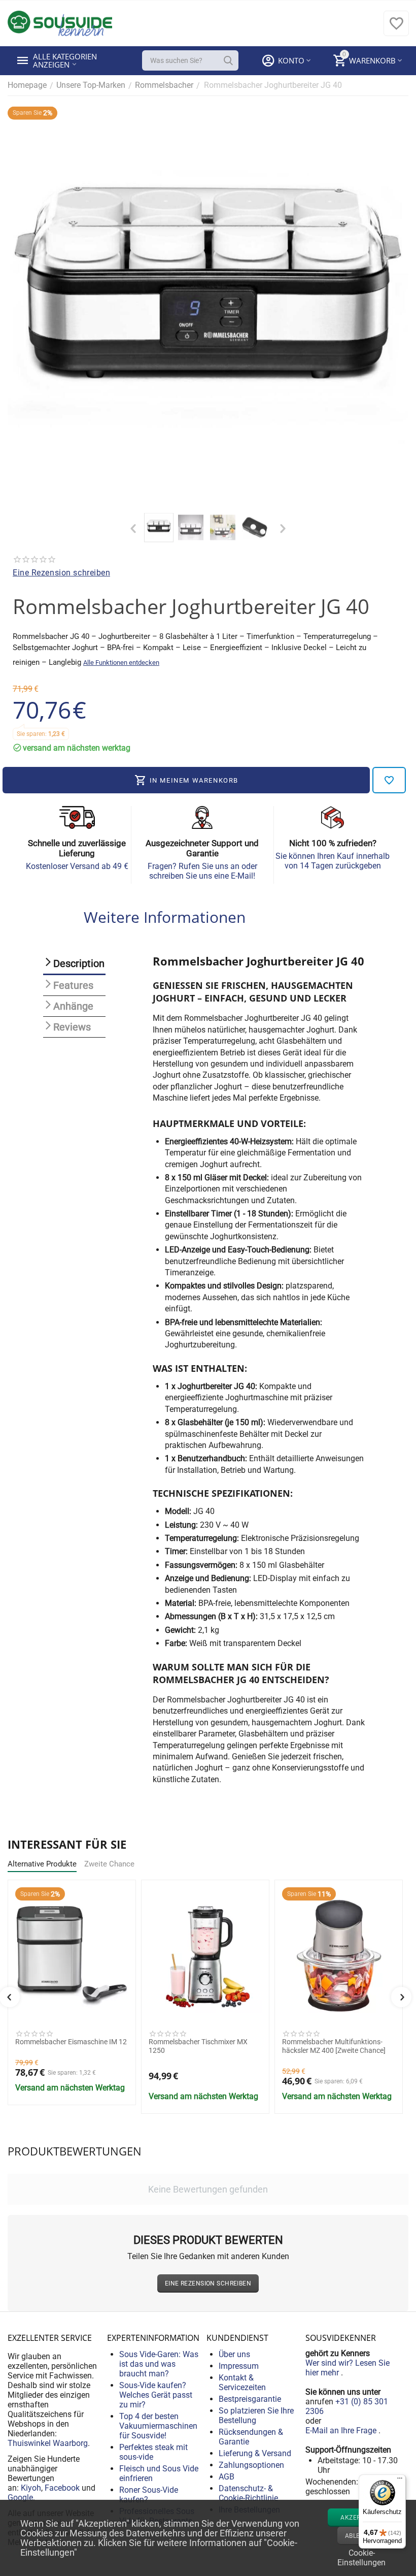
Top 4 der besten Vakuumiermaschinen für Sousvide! (158, 2426)
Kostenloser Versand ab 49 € (77, 866)
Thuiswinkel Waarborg (48, 2443)
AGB (227, 2477)
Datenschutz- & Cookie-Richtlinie (248, 2493)
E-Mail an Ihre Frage (342, 2430)
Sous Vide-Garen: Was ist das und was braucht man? (159, 2364)
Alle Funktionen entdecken (121, 663)
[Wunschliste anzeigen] (396, 29)
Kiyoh (31, 2488)
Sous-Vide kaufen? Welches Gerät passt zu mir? (156, 2395)
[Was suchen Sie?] (228, 60)
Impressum (239, 2366)
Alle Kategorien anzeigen (66, 60)
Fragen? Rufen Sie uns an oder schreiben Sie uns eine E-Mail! (202, 871)
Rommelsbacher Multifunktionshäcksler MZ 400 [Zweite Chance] (334, 2046)
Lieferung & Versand (255, 2453)
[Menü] (400, 2481)
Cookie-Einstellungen (361, 2557)
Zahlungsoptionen (251, 2465)
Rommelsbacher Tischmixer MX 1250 (198, 2046)
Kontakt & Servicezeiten (242, 2382)
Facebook (62, 2488)
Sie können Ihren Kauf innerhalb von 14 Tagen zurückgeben (333, 861)
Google (20, 2498)
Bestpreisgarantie (250, 2399)
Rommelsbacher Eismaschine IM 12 (71, 2042)
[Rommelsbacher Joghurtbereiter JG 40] (208, 307)
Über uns (234, 2354)
